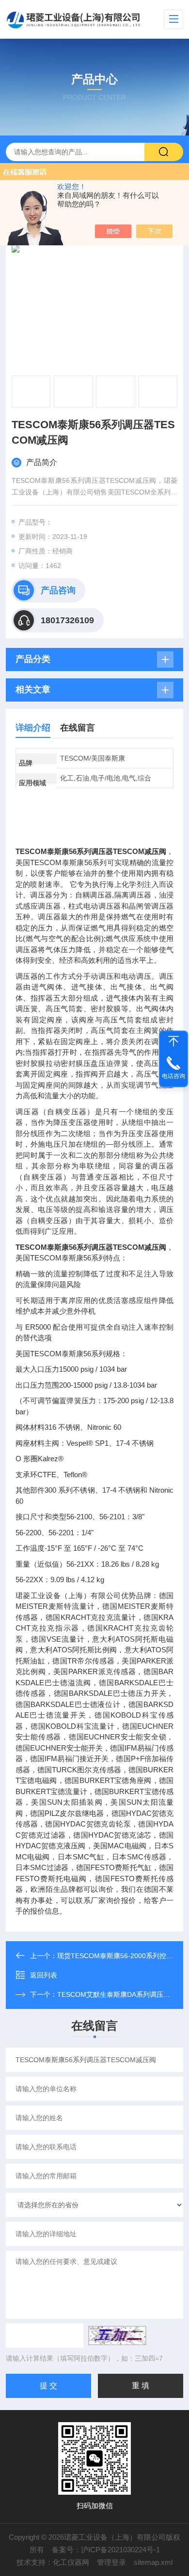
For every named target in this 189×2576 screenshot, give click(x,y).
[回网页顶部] (173, 1041)
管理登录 (111, 2562)
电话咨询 (173, 1076)
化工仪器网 (71, 2562)
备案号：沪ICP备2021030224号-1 (106, 2550)
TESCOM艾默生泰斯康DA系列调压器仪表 (120, 1994)
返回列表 (44, 1975)
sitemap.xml (153, 2562)
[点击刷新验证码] (117, 2336)
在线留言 (78, 728)
